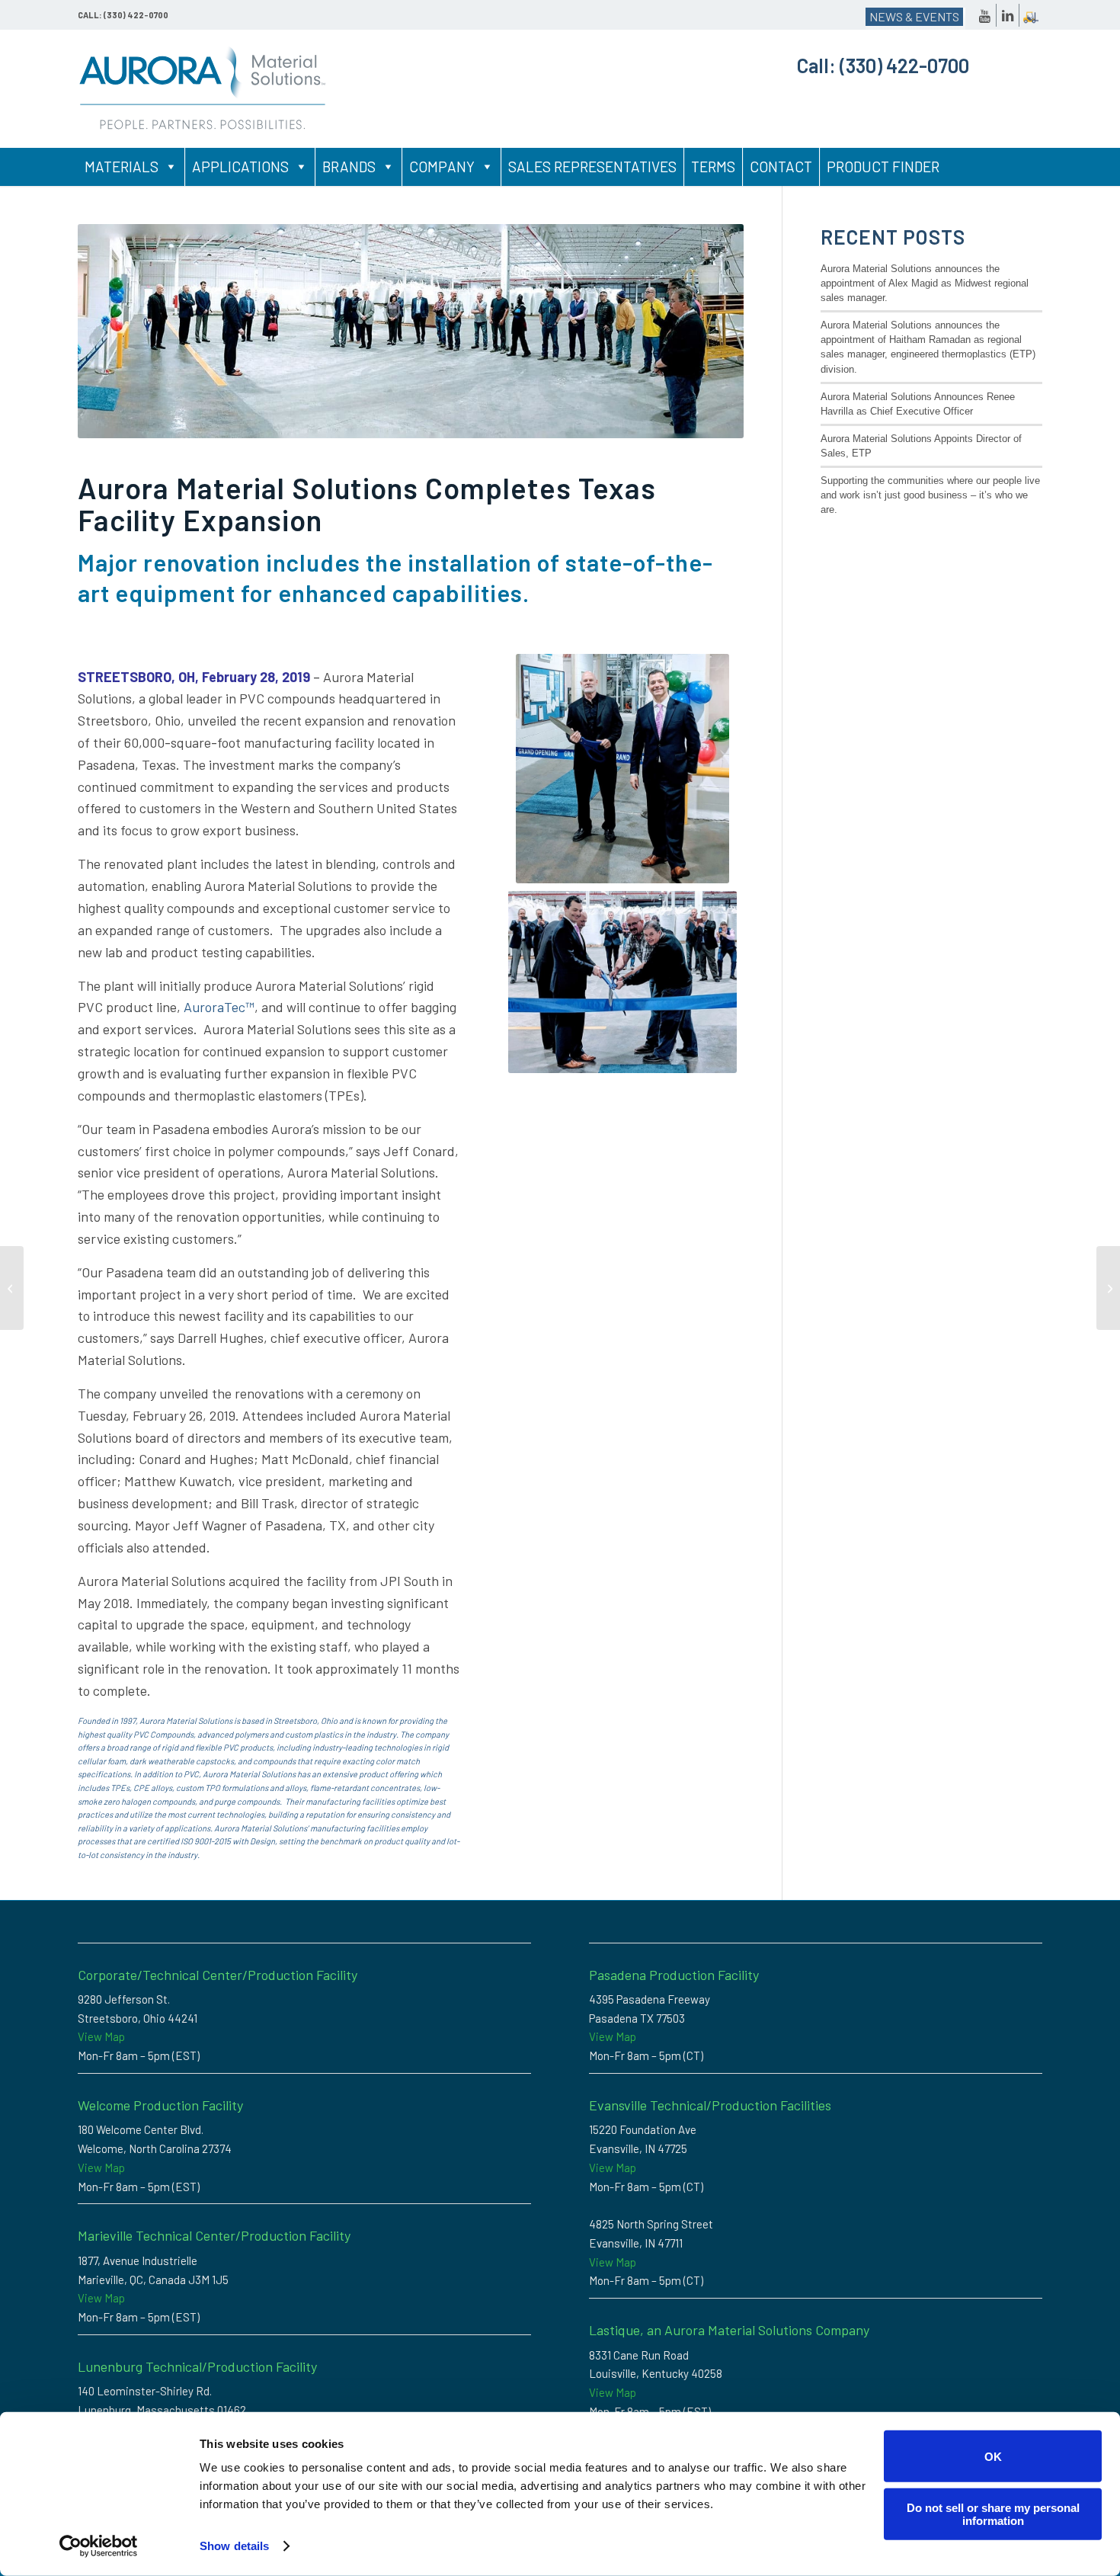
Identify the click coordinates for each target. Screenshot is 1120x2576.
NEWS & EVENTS (914, 16)
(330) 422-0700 (904, 65)
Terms (713, 167)
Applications (240, 167)
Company (442, 167)
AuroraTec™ (219, 1007)
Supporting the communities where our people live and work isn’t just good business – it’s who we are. (930, 495)
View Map (101, 2036)
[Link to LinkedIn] (1008, 15)
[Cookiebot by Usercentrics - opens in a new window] (99, 2546)
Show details (234, 2546)
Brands (349, 167)
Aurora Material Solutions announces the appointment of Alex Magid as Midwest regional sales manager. (925, 283)
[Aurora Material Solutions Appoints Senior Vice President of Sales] (1108, 1288)
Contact (781, 167)
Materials (122, 167)
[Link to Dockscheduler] (1031, 15)
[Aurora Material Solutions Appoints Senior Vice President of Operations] (12, 1288)
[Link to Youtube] (985, 15)
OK (993, 2456)
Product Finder (883, 167)
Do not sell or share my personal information (993, 2514)
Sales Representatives (592, 167)
